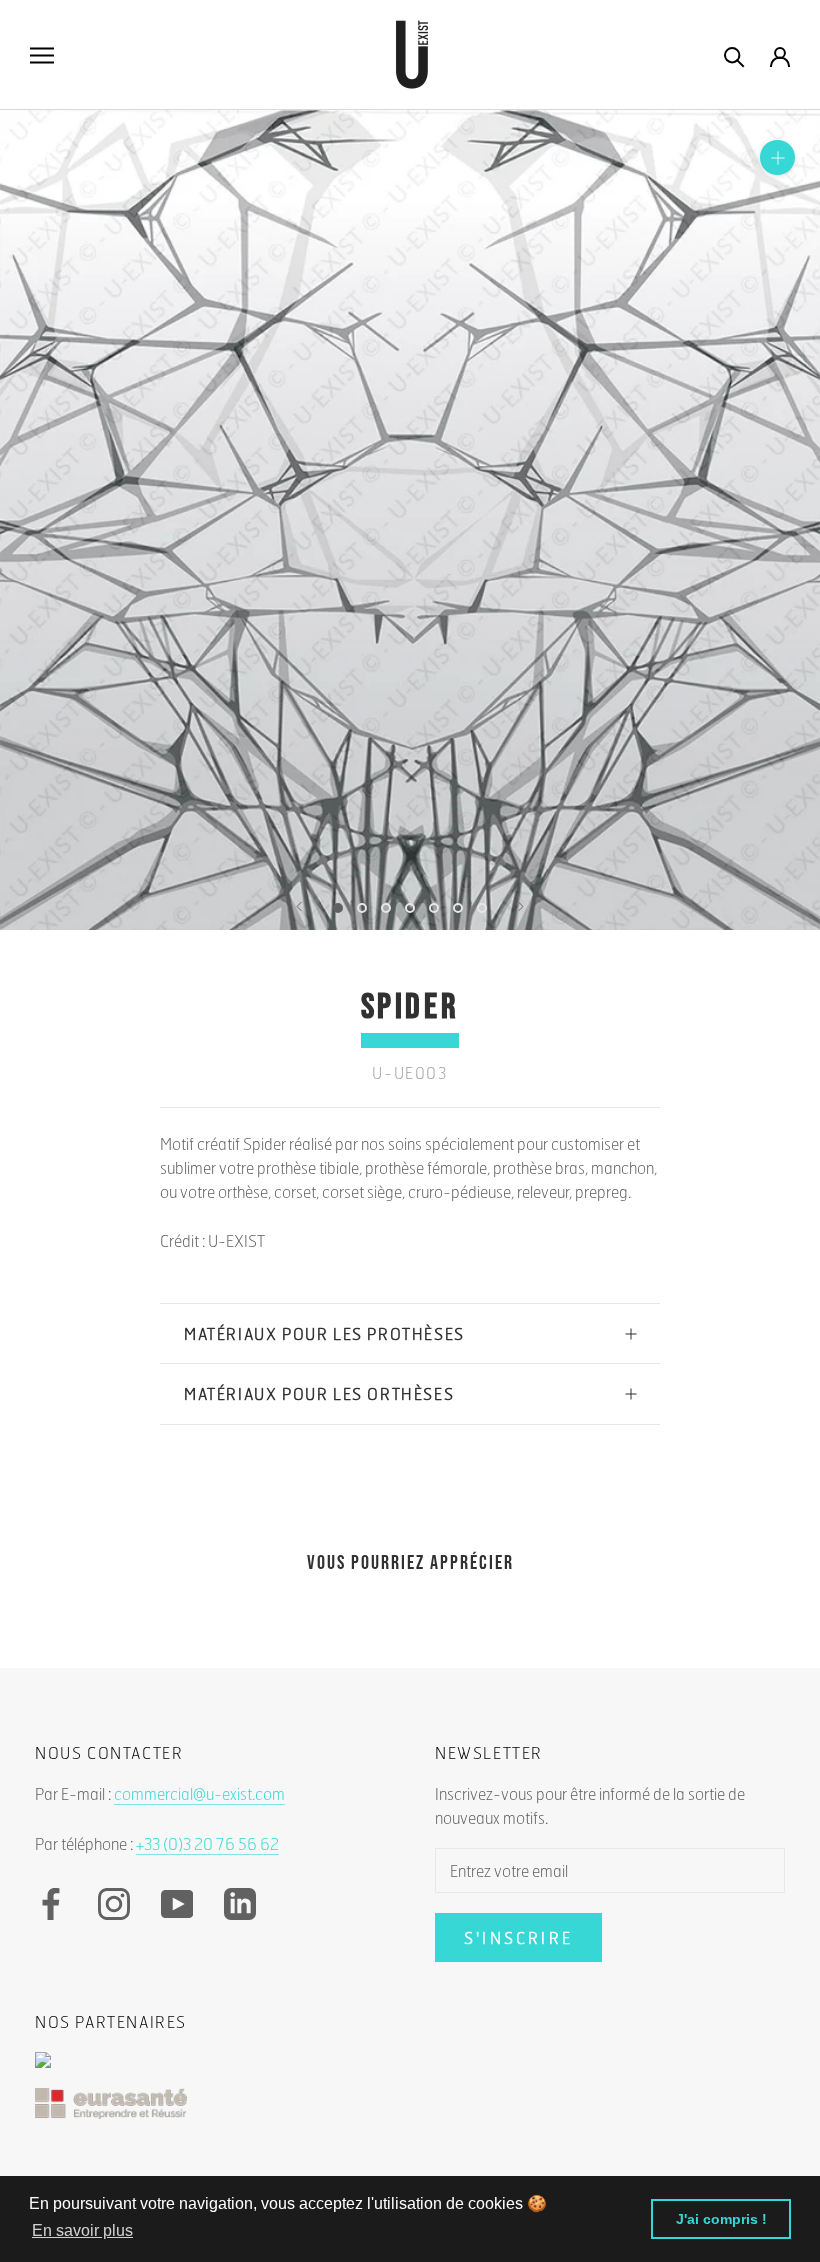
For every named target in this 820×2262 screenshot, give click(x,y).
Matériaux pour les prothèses (324, 1333)
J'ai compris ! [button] (721, 2219)
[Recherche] (734, 55)
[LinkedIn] (240, 1904)
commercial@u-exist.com (199, 1793)
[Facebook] (51, 1904)
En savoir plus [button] (82, 2230)
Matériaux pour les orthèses (319, 1393)
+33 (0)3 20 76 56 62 (207, 1843)
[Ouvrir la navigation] (42, 55)
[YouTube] (177, 1904)
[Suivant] (521, 906)
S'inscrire (518, 1937)
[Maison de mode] (410, 2070)
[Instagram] (114, 1904)
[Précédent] (299, 906)
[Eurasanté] (410, 2113)
